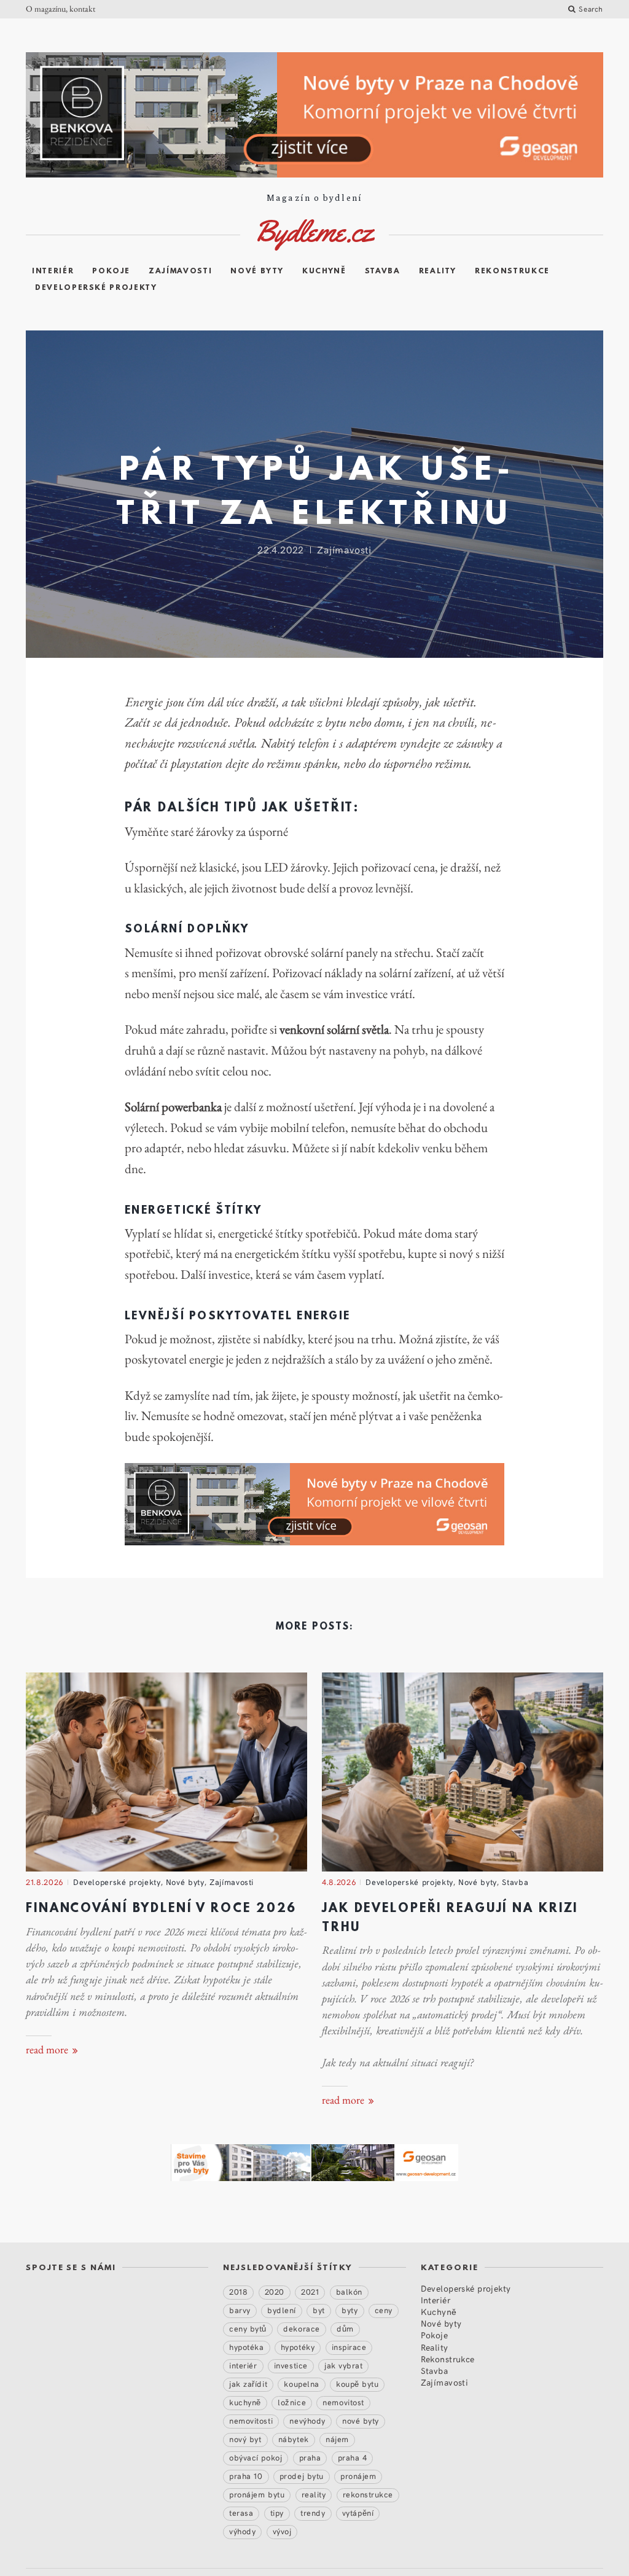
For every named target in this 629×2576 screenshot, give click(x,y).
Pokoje (111, 271)
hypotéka (246, 2347)
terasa (241, 2513)
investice (291, 2365)
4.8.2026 (339, 1882)
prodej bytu (302, 2476)
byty (350, 2310)
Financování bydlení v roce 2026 (161, 1909)
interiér (243, 2365)
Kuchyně (324, 271)
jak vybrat (343, 2365)
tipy (277, 2513)
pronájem (358, 2476)
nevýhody (307, 2421)
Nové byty (257, 271)
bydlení (282, 2310)
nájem (337, 2439)
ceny (384, 2310)
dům (345, 2328)
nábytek (294, 2439)
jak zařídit (248, 2384)
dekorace (301, 2328)
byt (319, 2310)
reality (314, 2494)
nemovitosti (251, 2421)
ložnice (292, 2402)
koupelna (301, 2384)
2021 (310, 2292)
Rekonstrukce (512, 271)
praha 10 (246, 2476)
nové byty (361, 2421)
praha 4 (353, 2457)
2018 (238, 2292)
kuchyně (245, 2402)
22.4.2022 (281, 549)
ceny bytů (248, 2328)
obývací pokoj (256, 2457)
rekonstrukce (368, 2494)
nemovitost (343, 2402)
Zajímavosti (180, 271)
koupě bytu (357, 2384)
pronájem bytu (257, 2494)
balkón (349, 2292)
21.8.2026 (45, 1882)
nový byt (245, 2439)
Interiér (53, 271)
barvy (240, 2310)
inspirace (349, 2347)
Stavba (383, 271)
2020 (275, 2292)
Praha (310, 2457)
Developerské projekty (96, 288)
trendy (313, 2513)
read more (48, 2050)
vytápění (358, 2513)
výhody (242, 2531)
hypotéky (298, 2347)
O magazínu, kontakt (61, 9)
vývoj (282, 2531)
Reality (438, 271)
